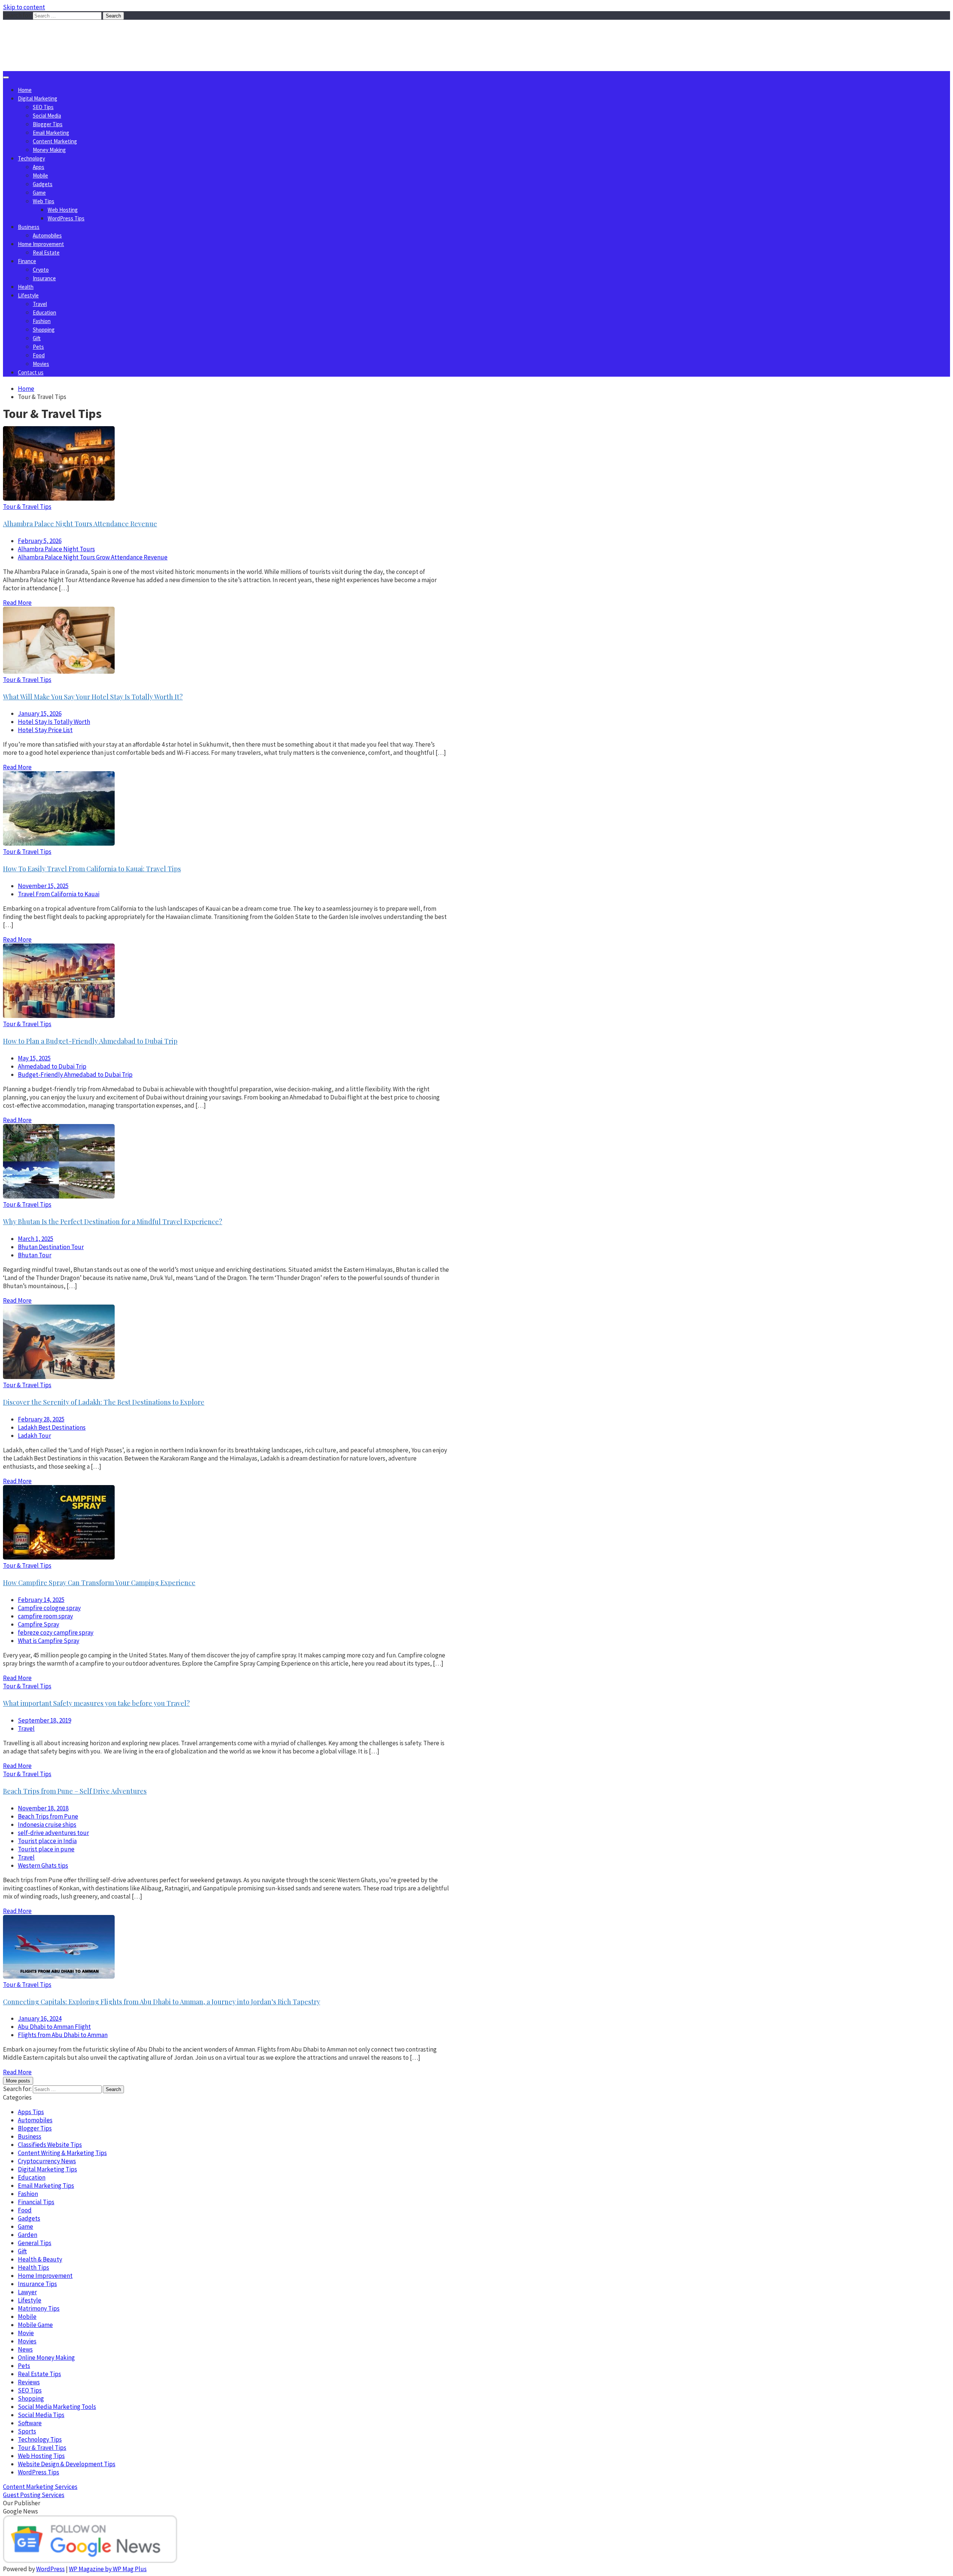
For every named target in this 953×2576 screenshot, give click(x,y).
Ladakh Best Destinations (52, 1427)
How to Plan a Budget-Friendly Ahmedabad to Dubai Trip (90, 1041)
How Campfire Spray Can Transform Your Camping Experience (99, 1583)
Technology (31, 158)
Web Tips (44, 201)
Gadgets (43, 184)
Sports (27, 2431)
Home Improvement (41, 244)
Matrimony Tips (39, 2308)
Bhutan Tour (35, 1255)
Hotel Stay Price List (45, 730)
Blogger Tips (48, 124)
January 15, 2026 (40, 714)
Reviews (29, 2382)
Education (44, 312)
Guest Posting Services (34, 2495)
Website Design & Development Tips (67, 2464)
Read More (17, 603)
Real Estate (46, 253)
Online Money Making (46, 2358)
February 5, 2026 (40, 541)
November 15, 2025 (43, 886)
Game (39, 193)
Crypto (41, 270)
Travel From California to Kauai (59, 894)
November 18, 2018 (43, 1808)
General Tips (35, 2243)
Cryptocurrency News (47, 2161)
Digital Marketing (38, 98)
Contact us (31, 372)
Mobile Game (35, 2325)
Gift (37, 338)
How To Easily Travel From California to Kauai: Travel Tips (92, 869)
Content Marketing (55, 141)
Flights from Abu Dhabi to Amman (63, 2035)
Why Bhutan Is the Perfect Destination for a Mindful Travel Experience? (113, 1222)
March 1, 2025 (36, 1239)
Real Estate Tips (39, 2374)
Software (30, 2423)
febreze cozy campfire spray (56, 1632)
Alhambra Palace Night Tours (56, 549)
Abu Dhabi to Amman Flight (54, 2027)
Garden (28, 2235)
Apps (39, 167)
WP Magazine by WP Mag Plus (108, 2569)
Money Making (49, 150)
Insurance (44, 278)
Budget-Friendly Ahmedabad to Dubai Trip (75, 1075)
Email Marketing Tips (46, 2186)
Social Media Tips (41, 2415)
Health (26, 287)
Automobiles (47, 235)
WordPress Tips (66, 218)
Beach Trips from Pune (48, 1816)
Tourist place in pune (46, 1849)
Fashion (42, 321)
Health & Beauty (40, 2259)
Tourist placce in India (47, 1841)
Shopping (44, 330)
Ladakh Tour (34, 1436)
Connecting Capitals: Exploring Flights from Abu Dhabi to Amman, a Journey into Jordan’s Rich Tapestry (162, 2002)
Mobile (40, 175)
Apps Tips (31, 2112)
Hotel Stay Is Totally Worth (54, 722)
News (25, 2349)
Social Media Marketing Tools (57, 2407)
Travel (40, 304)
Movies (41, 364)
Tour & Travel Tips (27, 507)
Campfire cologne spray (49, 1608)
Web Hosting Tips (41, 2456)
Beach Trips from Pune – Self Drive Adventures (75, 1791)
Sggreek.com (58, 35)
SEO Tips (43, 107)
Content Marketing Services (40, 2487)
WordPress (50, 2569)
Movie (26, 2333)
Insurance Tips (37, 2284)
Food (39, 355)
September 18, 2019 (44, 1720)
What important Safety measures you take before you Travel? (96, 1703)
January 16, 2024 (40, 2018)
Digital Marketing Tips (47, 2169)
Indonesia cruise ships (47, 1825)
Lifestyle (28, 295)
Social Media (47, 116)
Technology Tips (40, 2439)
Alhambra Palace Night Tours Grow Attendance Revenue (93, 557)
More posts (18, 2081)
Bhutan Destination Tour (51, 1247)
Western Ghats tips (43, 1865)
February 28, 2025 (41, 1419)
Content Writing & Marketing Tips (62, 2153)
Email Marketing (51, 133)
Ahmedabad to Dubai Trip (52, 1066)
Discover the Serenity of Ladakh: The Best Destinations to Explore (104, 1402)
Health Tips (34, 2267)
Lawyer (27, 2292)
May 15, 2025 (34, 1058)
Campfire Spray (39, 1624)
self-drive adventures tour (53, 1833)
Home (25, 90)
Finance (27, 261)
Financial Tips (36, 2202)
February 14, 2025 (41, 1600)
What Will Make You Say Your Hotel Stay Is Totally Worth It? (93, 697)
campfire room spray (45, 1616)
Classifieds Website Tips (50, 2145)
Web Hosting (63, 210)
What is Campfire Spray (49, 1641)
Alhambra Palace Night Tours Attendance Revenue (80, 524)
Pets (38, 347)
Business (29, 227)
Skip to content (24, 7)
